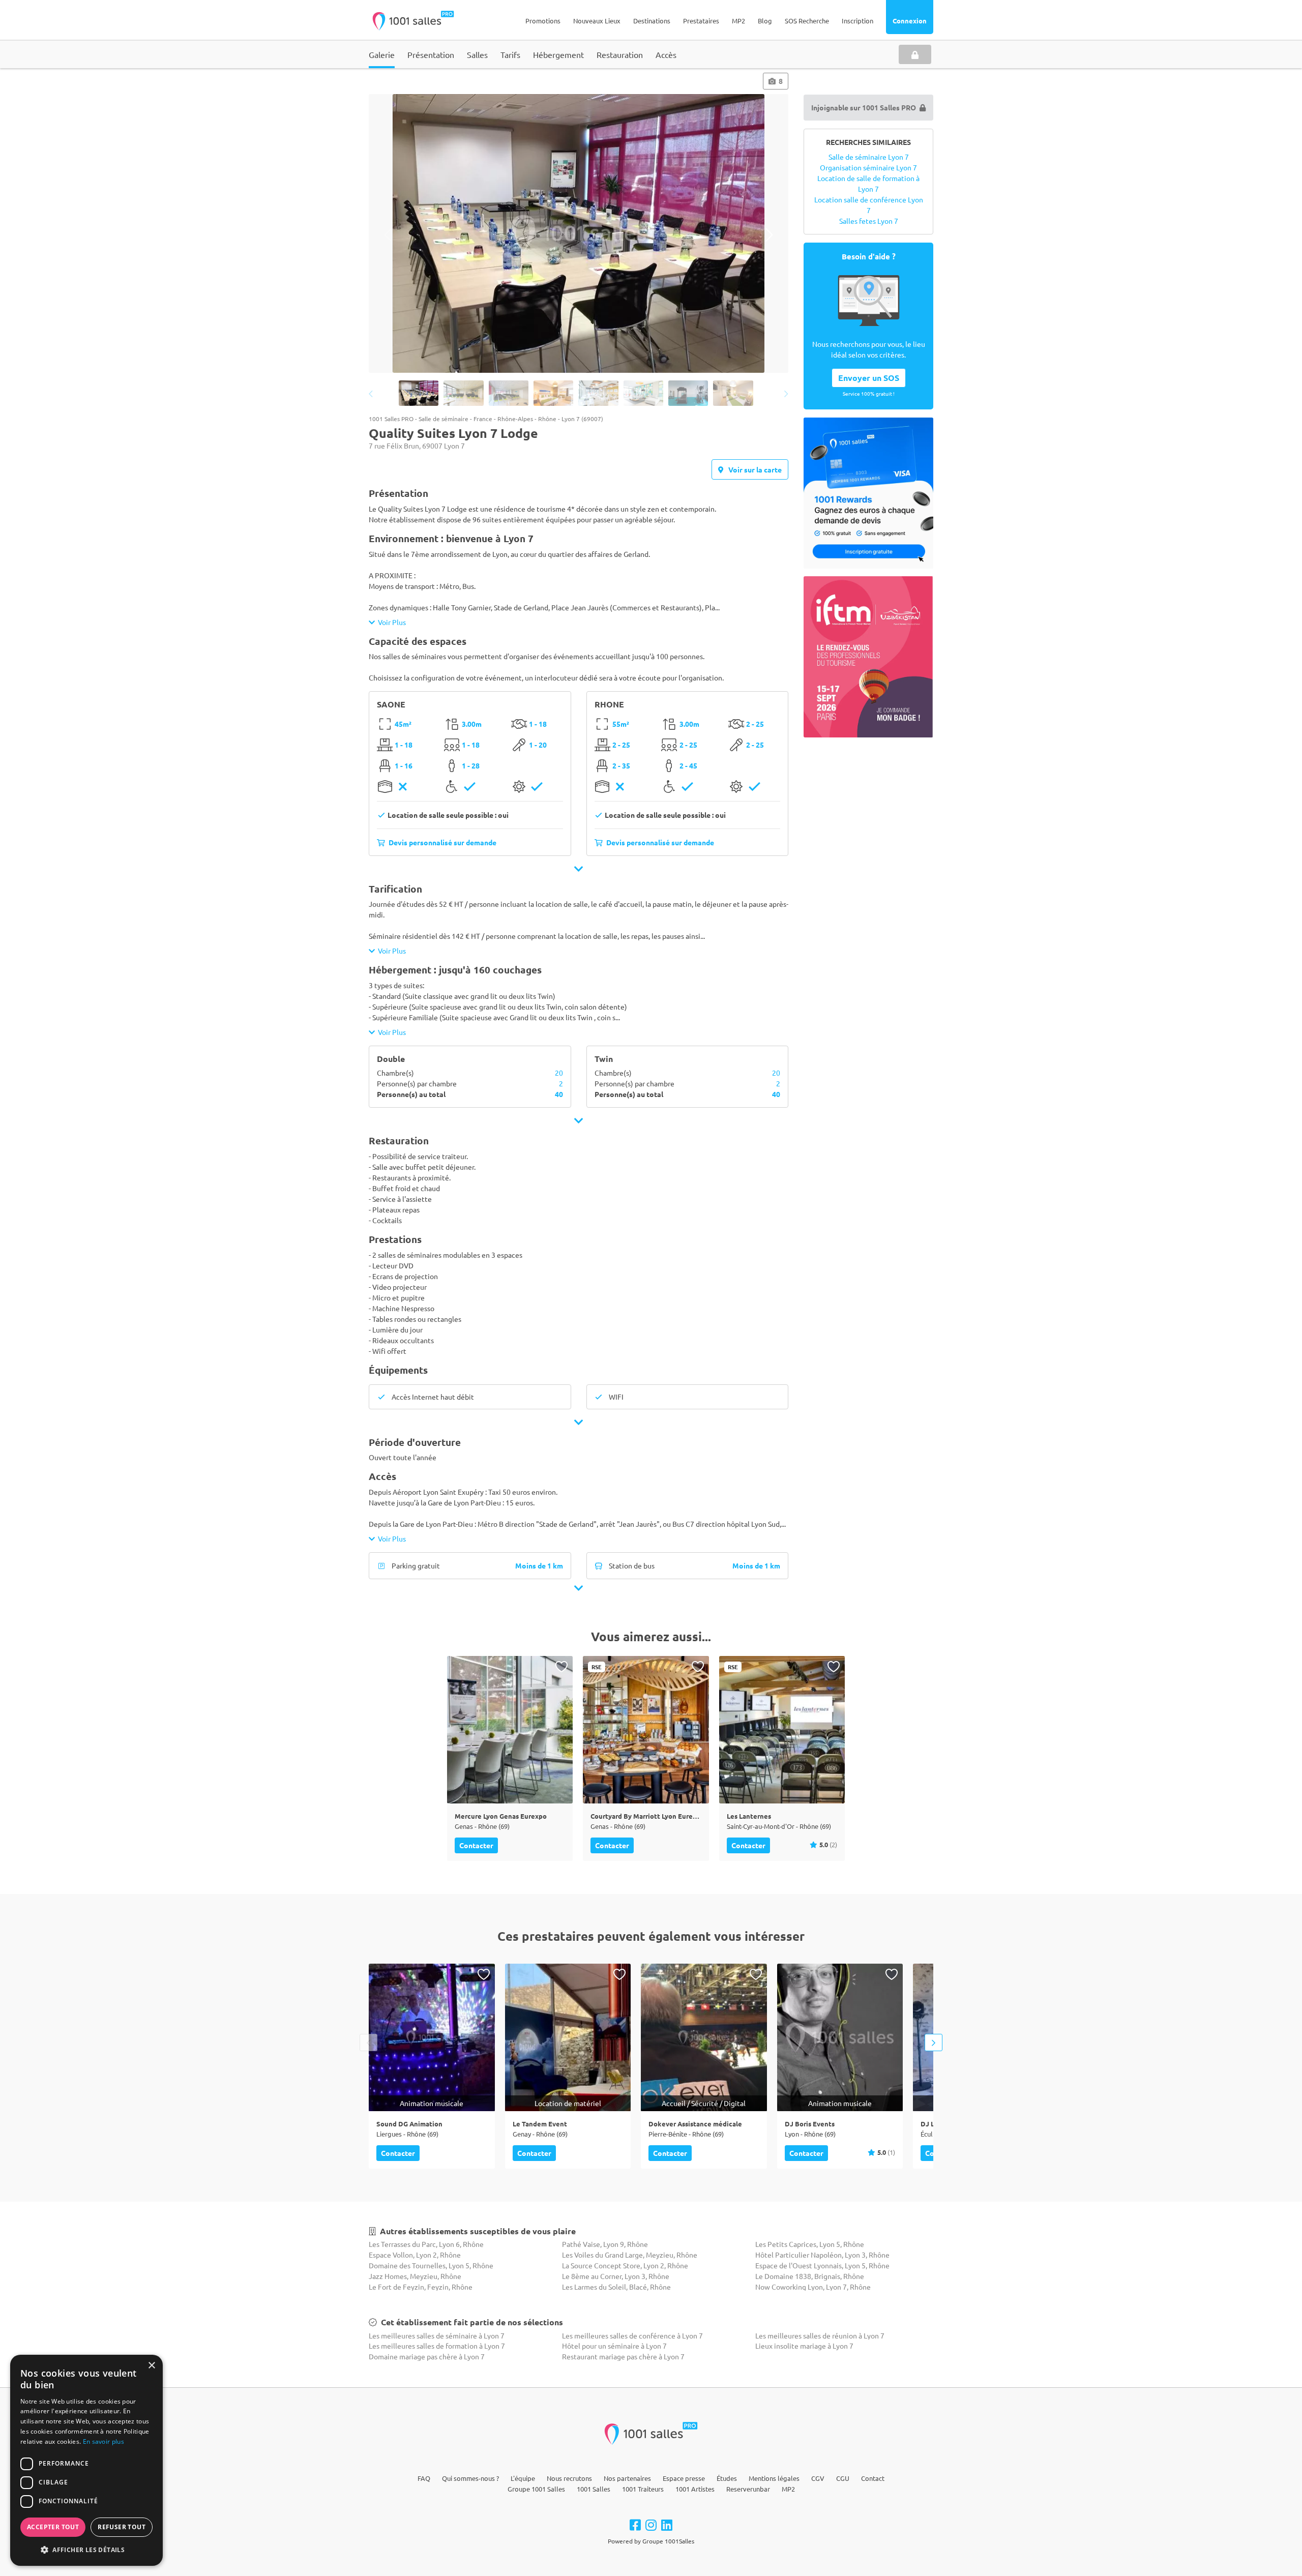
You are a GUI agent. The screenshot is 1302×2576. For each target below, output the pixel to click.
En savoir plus (103, 2441)
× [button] (151, 2366)
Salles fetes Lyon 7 (869, 221)
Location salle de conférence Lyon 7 (869, 205)
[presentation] (388, 235)
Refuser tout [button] (122, 2527)
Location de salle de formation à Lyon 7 (868, 183)
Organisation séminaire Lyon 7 (868, 167)
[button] (86, 2550)
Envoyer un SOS (869, 378)
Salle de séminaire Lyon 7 (869, 157)
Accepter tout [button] (53, 2527)
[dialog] (86, 2460)
